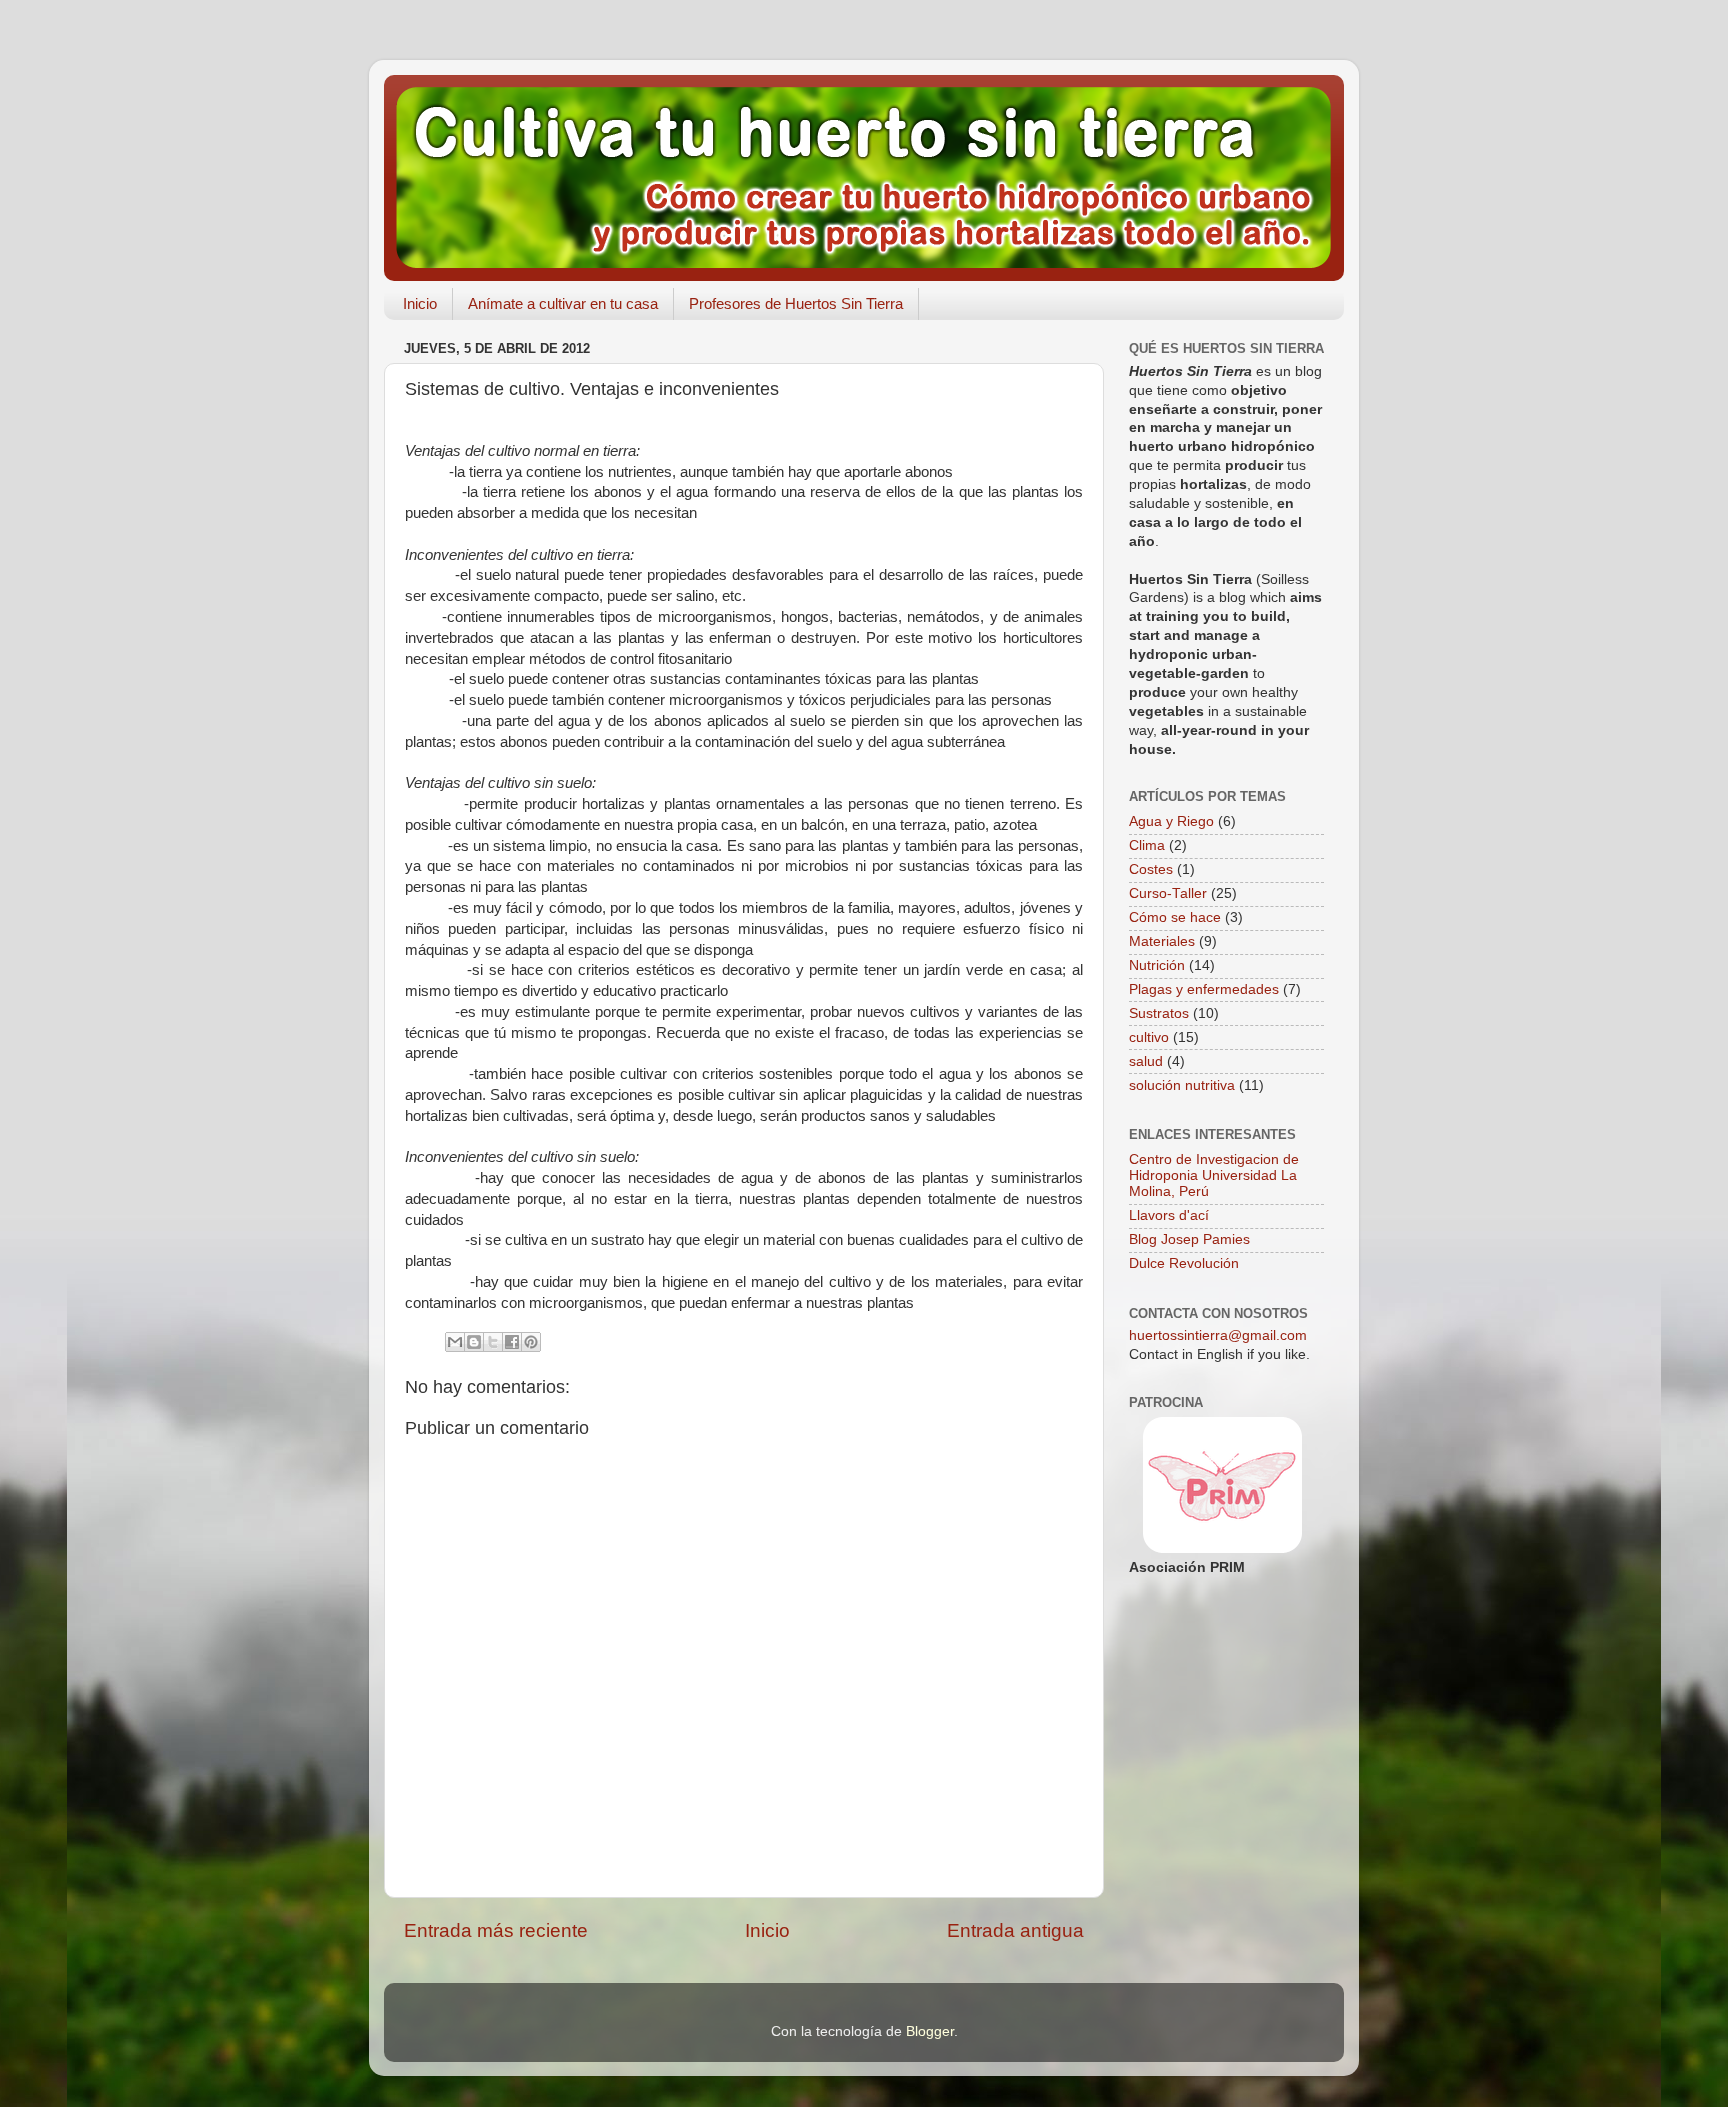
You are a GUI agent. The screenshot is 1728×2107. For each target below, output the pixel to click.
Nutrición (1157, 965)
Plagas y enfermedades (1204, 989)
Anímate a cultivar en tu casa (563, 303)
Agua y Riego (1171, 821)
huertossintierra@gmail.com (1218, 1335)
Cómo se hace (1175, 917)
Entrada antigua (1015, 1930)
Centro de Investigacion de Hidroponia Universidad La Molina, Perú (1214, 1175)
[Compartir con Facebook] (512, 1342)
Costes (1151, 869)
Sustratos (1159, 1013)
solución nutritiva (1182, 1085)
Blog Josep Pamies (1189, 1239)
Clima (1147, 845)
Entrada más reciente (496, 1930)
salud (1146, 1061)
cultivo (1149, 1037)
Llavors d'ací (1169, 1215)
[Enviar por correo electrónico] (455, 1342)
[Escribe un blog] (474, 1342)
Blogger (930, 2031)
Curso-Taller (1168, 893)
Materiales (1162, 941)
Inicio (420, 303)
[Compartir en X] (493, 1342)
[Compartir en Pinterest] (531, 1342)
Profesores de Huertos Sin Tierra (796, 303)
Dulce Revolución (1184, 1263)
